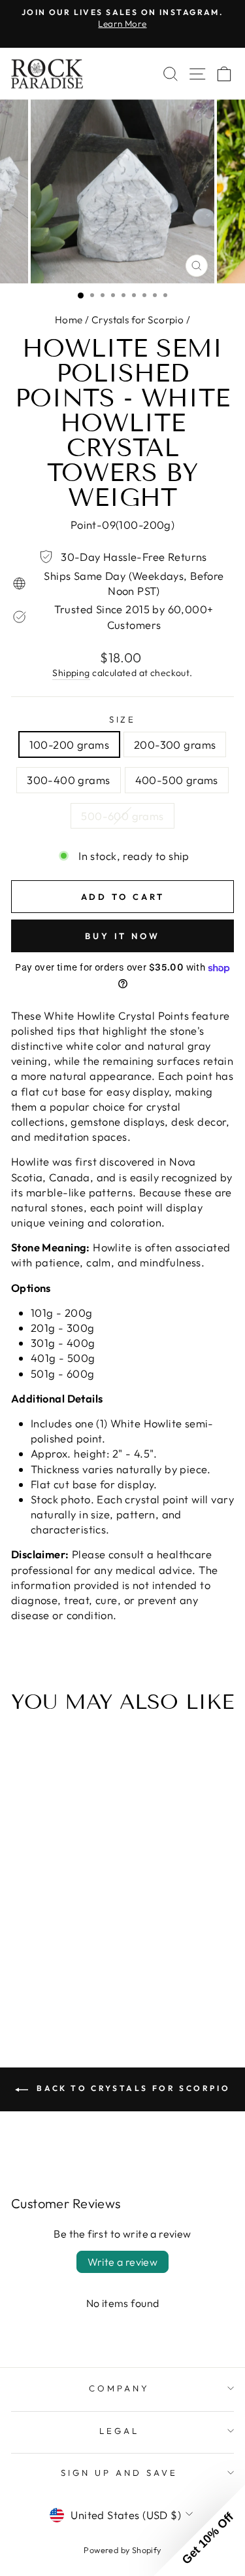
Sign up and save (119, 2473)
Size (123, 719)
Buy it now (122, 936)
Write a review (123, 2262)
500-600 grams (122, 816)
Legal (119, 2431)
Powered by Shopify (122, 2550)
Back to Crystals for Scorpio (132, 2088)
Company (119, 2388)
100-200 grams (69, 744)
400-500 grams (177, 780)
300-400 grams (68, 780)
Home (69, 320)
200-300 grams (175, 744)
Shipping (71, 673)
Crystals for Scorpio (138, 320)
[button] (199, 2530)
